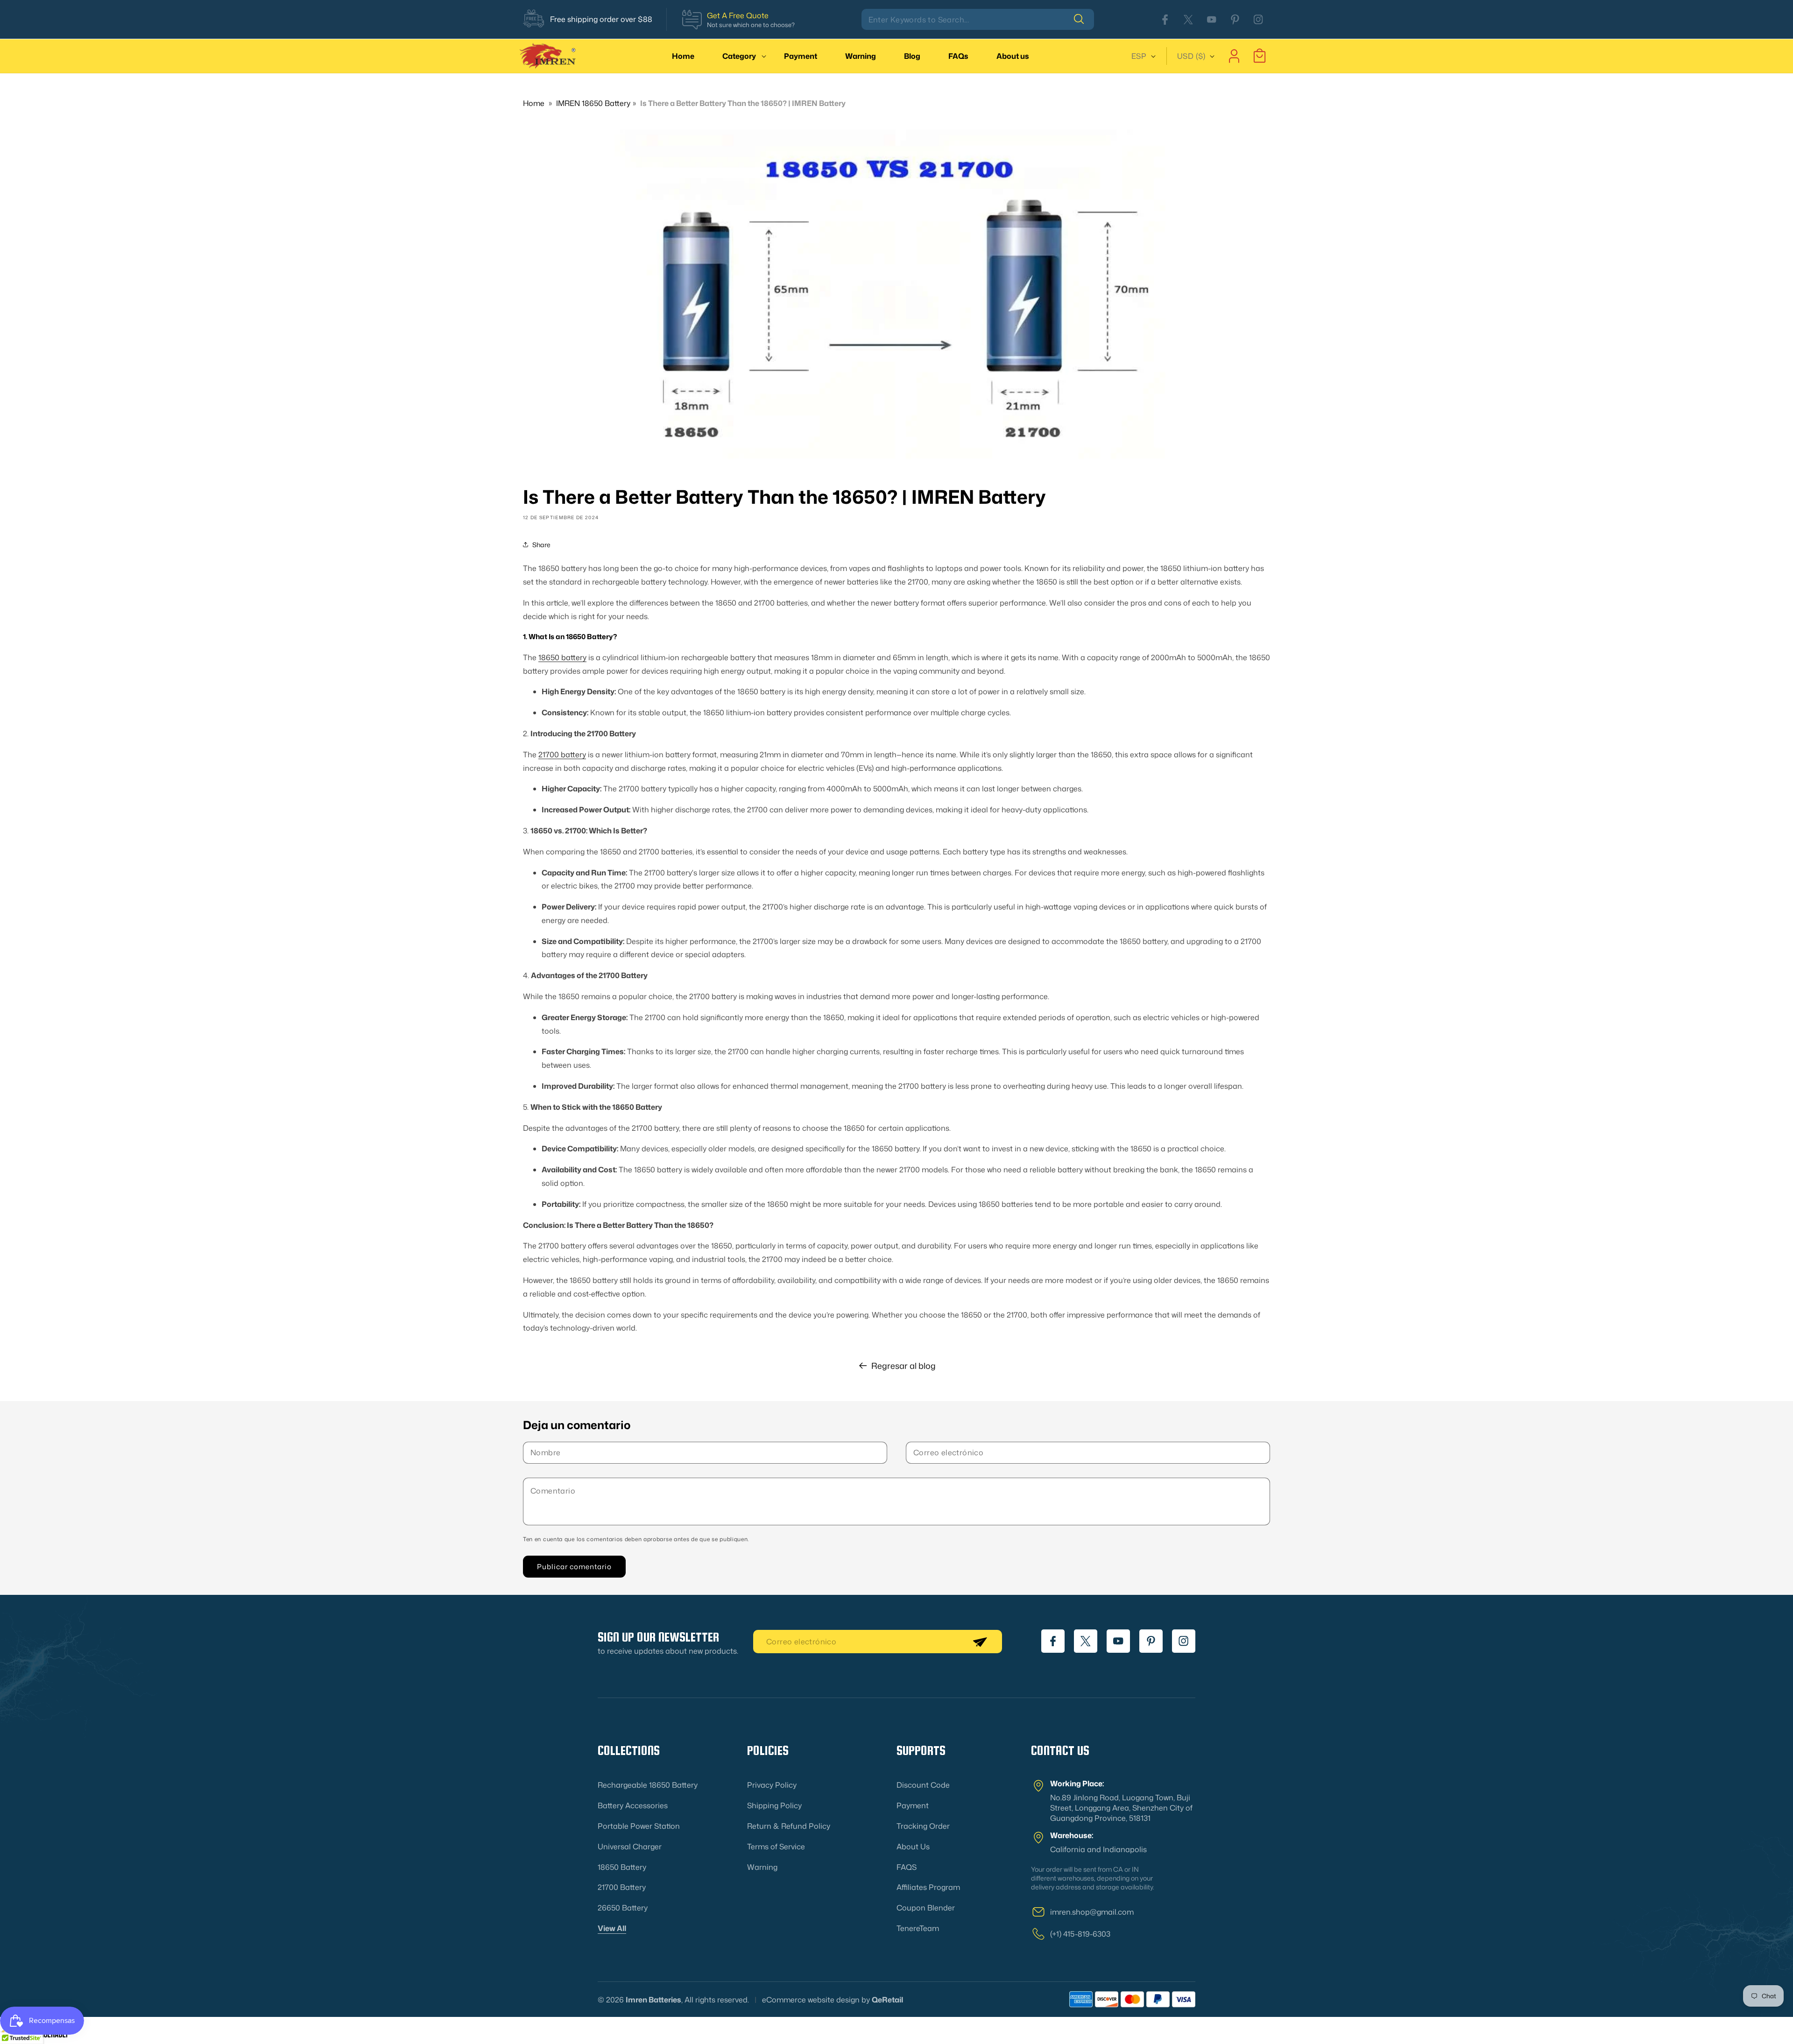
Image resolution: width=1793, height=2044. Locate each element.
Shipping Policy (774, 1805)
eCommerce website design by (816, 2000)
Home (534, 103)
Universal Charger (630, 1846)
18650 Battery (622, 1867)
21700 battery (562, 754)
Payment (913, 1805)
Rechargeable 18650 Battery (648, 1785)
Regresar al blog (904, 1366)
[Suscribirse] (980, 1642)
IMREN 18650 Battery (593, 103)
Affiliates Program (928, 1887)
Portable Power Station (639, 1826)
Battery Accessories (633, 1805)
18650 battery (562, 657)
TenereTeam (918, 1928)
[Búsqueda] (1084, 19)
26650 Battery (623, 1908)
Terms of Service (776, 1846)
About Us (913, 1846)
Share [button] (541, 544)
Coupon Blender (926, 1908)
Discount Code (923, 1785)
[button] (739, 56)
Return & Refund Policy (789, 1826)
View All (612, 1928)
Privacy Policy (772, 1785)
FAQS (907, 1867)
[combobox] (978, 19)
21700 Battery (622, 1887)
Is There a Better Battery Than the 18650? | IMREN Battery (743, 103)
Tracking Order (923, 1826)
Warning (762, 1867)
